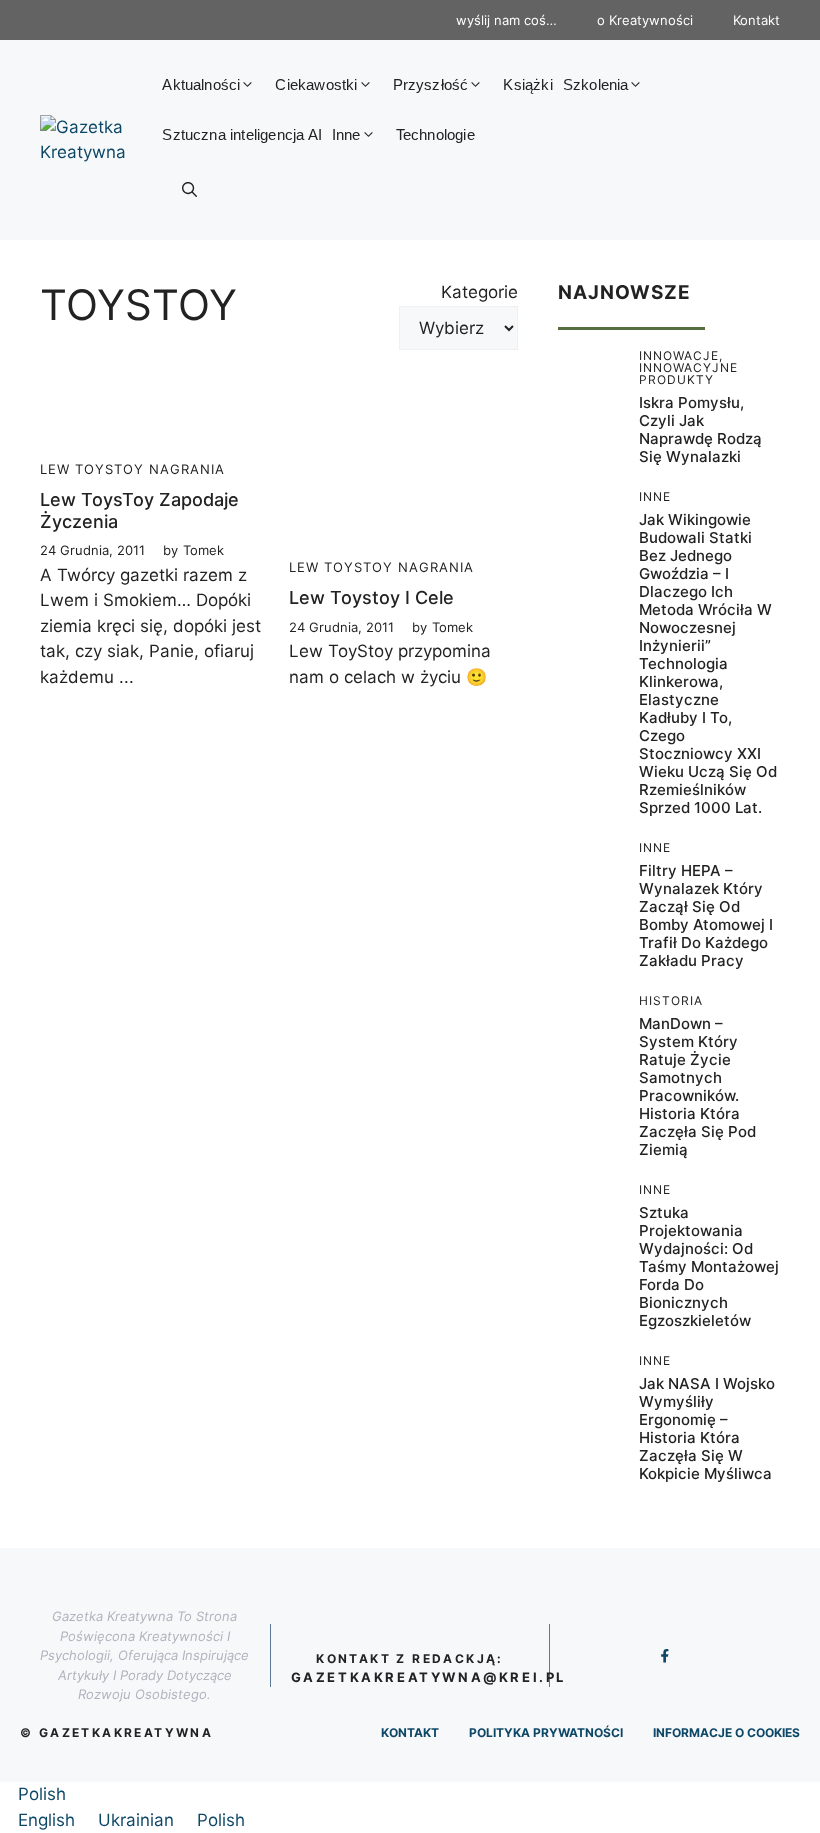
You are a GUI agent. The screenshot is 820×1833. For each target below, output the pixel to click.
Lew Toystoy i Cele (371, 597)
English (49, 1820)
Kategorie (479, 292)
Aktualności (201, 84)
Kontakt (756, 20)
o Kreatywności (645, 20)
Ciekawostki (316, 84)
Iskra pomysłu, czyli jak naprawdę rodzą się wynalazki (700, 429)
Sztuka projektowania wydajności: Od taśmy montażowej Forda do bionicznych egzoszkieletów (709, 1266)
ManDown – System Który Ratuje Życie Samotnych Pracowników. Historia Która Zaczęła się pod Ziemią (697, 1086)
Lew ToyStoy (92, 469)
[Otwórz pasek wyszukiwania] (189, 190)
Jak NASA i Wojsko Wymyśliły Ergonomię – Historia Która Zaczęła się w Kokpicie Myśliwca (707, 1428)
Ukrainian (138, 1820)
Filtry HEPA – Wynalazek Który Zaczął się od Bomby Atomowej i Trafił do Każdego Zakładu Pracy (706, 915)
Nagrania (187, 469)
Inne (346, 134)
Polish (42, 1794)
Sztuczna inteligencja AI (242, 134)
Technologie (435, 134)
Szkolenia (596, 84)
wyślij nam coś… (506, 20)
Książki (527, 84)
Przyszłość (431, 84)
